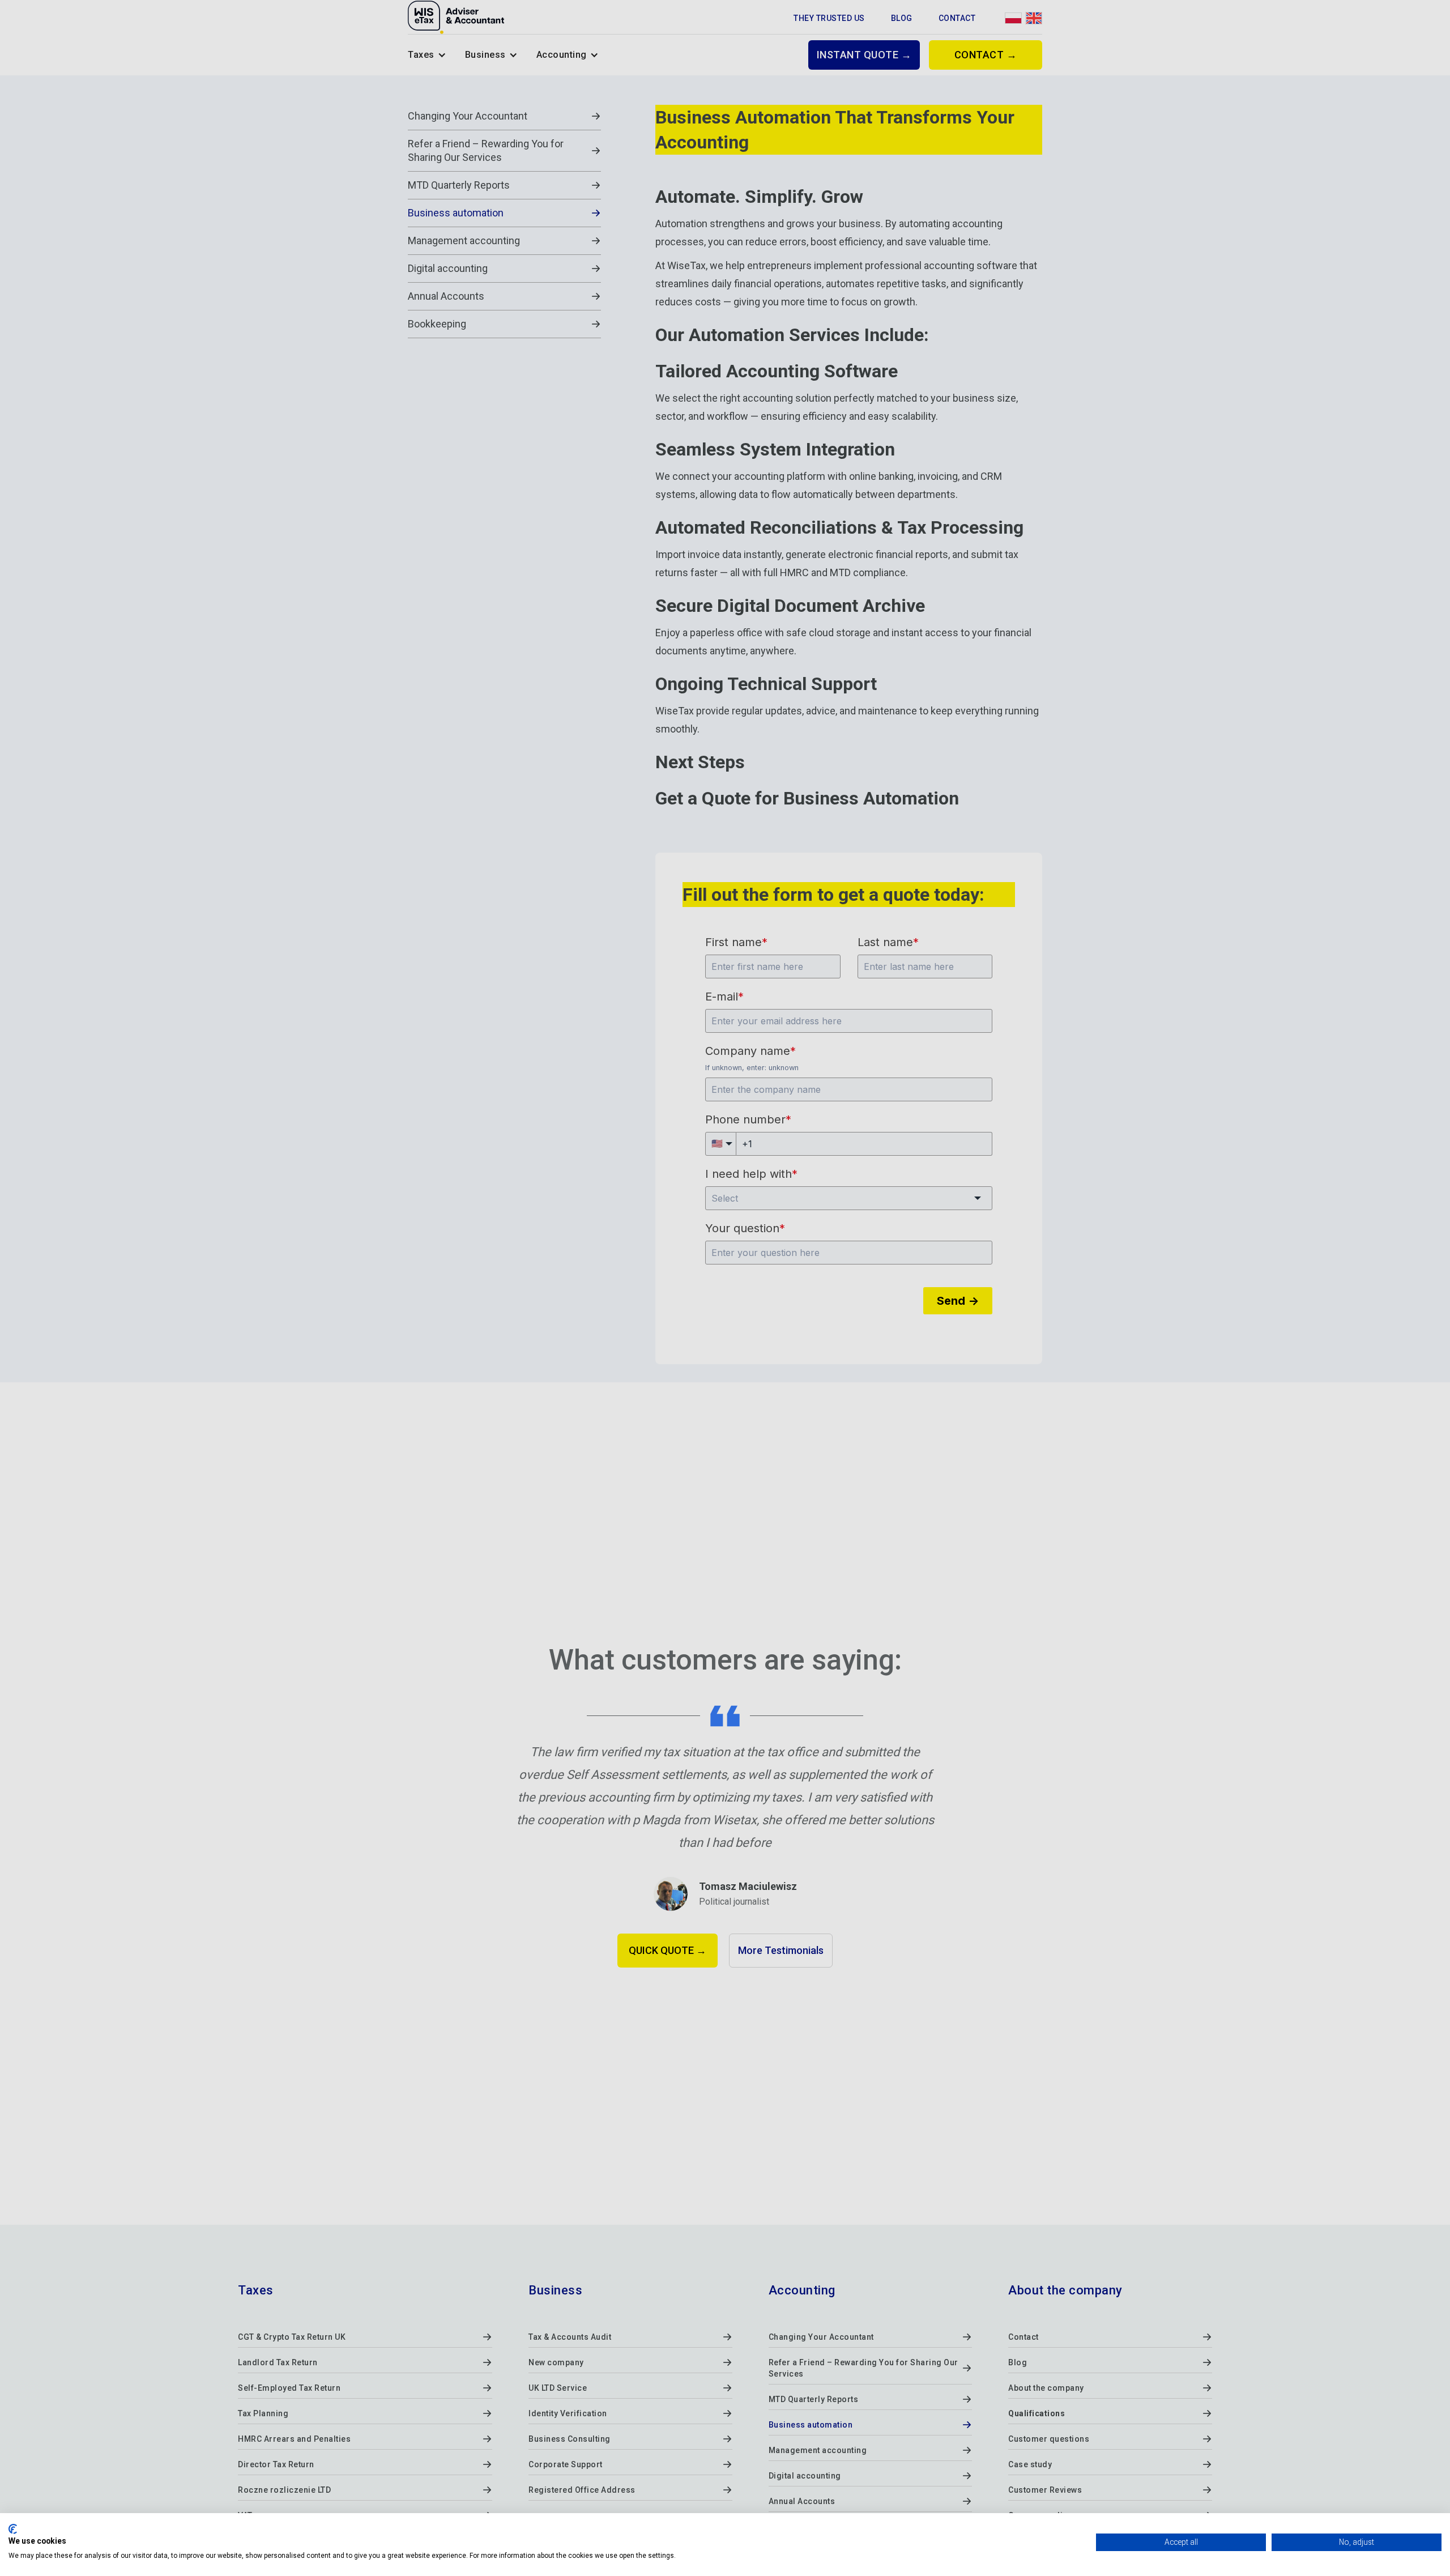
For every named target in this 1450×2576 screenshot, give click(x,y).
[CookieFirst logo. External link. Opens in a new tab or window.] (13, 2529)
